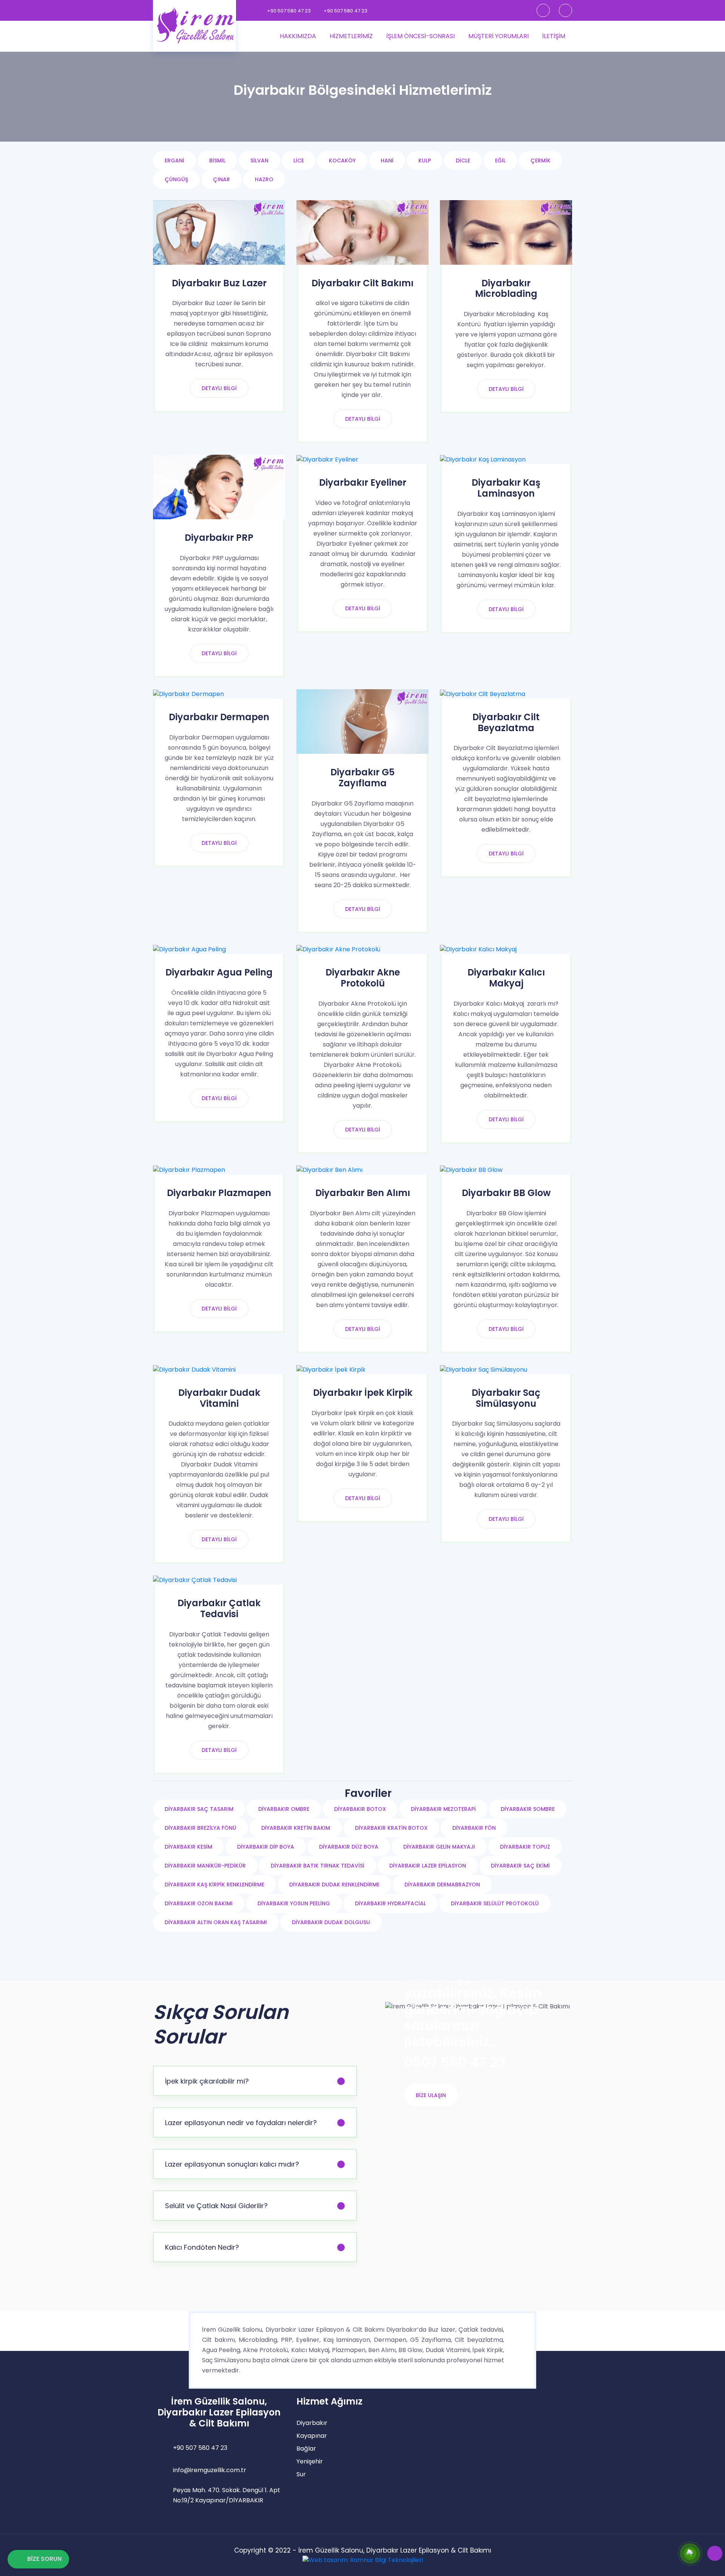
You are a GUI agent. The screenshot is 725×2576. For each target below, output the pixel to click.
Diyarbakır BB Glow (506, 1193)
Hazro (264, 179)
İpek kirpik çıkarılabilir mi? (207, 2081)
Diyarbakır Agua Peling (219, 973)
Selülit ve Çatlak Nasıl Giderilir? (216, 2206)
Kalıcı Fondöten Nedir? (202, 2247)
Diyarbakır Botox (360, 1809)
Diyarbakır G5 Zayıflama (362, 778)
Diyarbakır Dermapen (219, 717)
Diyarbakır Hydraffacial (390, 1903)
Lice (299, 161)
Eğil (500, 161)
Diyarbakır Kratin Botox (391, 1828)
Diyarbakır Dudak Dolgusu (331, 1922)
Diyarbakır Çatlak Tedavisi (219, 1609)
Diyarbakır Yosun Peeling (294, 1903)
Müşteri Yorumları (498, 36)
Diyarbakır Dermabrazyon (442, 1885)
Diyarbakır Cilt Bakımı (362, 283)
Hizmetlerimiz (351, 36)
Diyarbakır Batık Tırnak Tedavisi (318, 1866)
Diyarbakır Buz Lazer (219, 283)
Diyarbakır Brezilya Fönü (201, 1828)
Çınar (221, 179)
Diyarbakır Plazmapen (219, 1193)
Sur (301, 2474)
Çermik (541, 161)
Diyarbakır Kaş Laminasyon (506, 488)
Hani (387, 161)
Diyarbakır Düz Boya (349, 1847)
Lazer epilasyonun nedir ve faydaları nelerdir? (241, 2123)
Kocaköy (342, 161)
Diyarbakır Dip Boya (266, 1847)
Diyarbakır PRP (219, 538)
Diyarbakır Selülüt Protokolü (495, 1903)
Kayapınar (312, 2436)
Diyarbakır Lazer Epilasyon (428, 1866)
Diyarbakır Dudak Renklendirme (334, 1885)
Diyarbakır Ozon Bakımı (199, 1903)
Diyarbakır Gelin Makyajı (439, 1847)
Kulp (425, 161)
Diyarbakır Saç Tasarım (199, 1809)
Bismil (217, 161)
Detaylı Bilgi (219, 388)
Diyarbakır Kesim (188, 1847)
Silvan (259, 161)
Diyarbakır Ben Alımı (363, 1193)
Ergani (174, 161)
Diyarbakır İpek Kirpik (363, 1393)
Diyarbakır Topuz (525, 1847)
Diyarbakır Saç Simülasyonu (506, 1398)
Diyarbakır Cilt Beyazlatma (506, 723)
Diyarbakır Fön (474, 1828)
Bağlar (306, 2449)
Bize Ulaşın (431, 2095)
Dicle (463, 161)
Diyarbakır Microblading (506, 289)
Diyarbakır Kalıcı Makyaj (506, 978)
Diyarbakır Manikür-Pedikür (205, 1866)
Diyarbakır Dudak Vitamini (219, 1398)
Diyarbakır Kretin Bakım (296, 1828)
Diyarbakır (312, 2423)
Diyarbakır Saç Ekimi (520, 1866)
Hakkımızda (298, 36)
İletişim (554, 36)
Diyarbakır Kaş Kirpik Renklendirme (214, 1885)
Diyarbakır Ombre (284, 1809)
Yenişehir (310, 2461)
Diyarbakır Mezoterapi (443, 1809)
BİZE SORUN (44, 2559)
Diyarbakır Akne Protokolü (363, 978)
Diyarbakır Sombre (528, 1809)
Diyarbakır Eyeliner (363, 483)
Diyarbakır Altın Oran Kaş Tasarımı (216, 1922)
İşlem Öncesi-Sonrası (420, 36)
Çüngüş (176, 179)
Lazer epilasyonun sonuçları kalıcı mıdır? (232, 2164)
